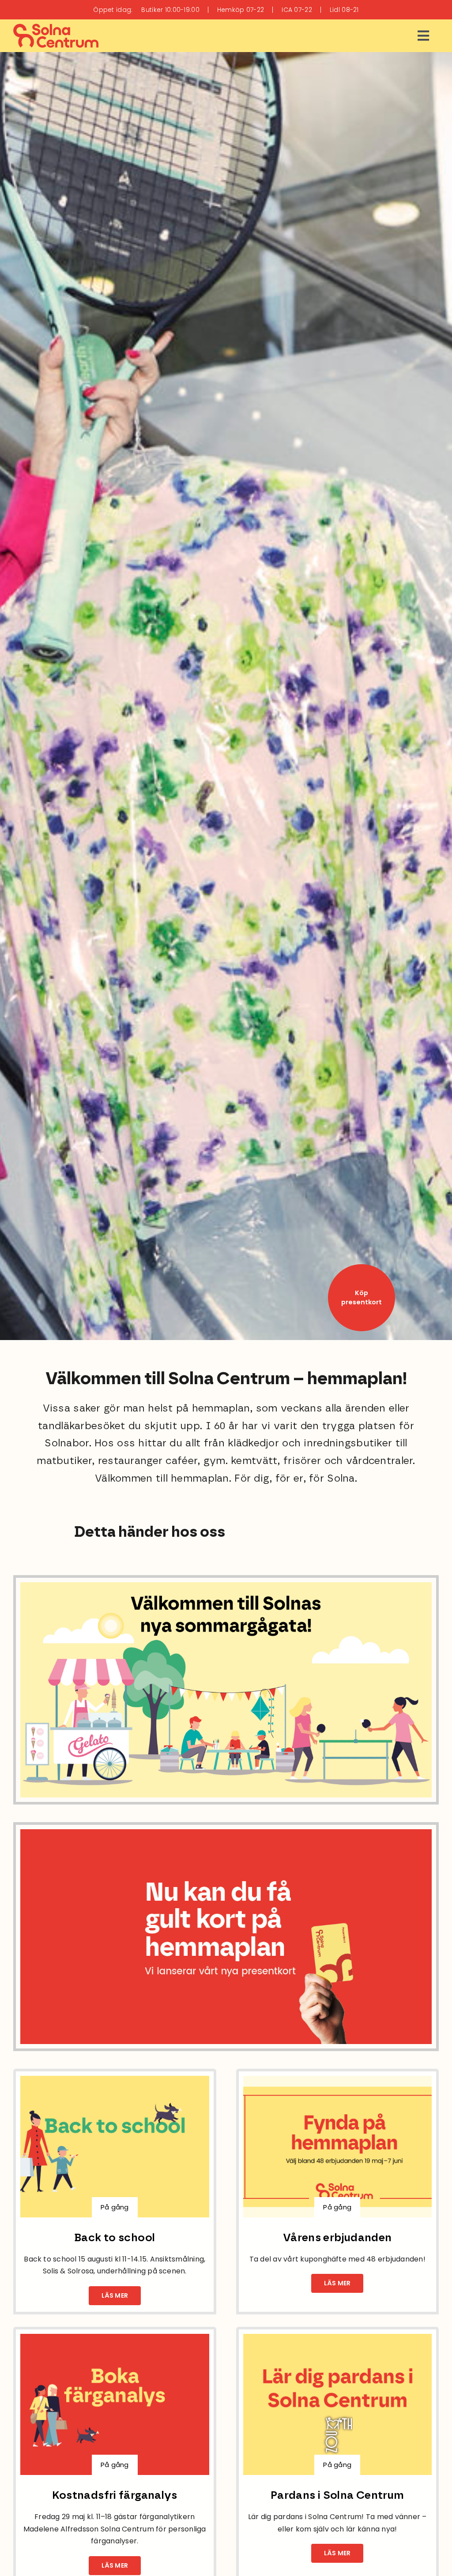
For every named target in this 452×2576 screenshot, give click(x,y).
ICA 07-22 (297, 10)
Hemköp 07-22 (241, 10)
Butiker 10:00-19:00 (170, 10)
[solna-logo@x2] (56, 28)
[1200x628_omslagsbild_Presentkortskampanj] (226, 1833)
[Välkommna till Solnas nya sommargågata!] (226, 1586)
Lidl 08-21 (344, 10)
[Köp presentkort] (362, 1298)
